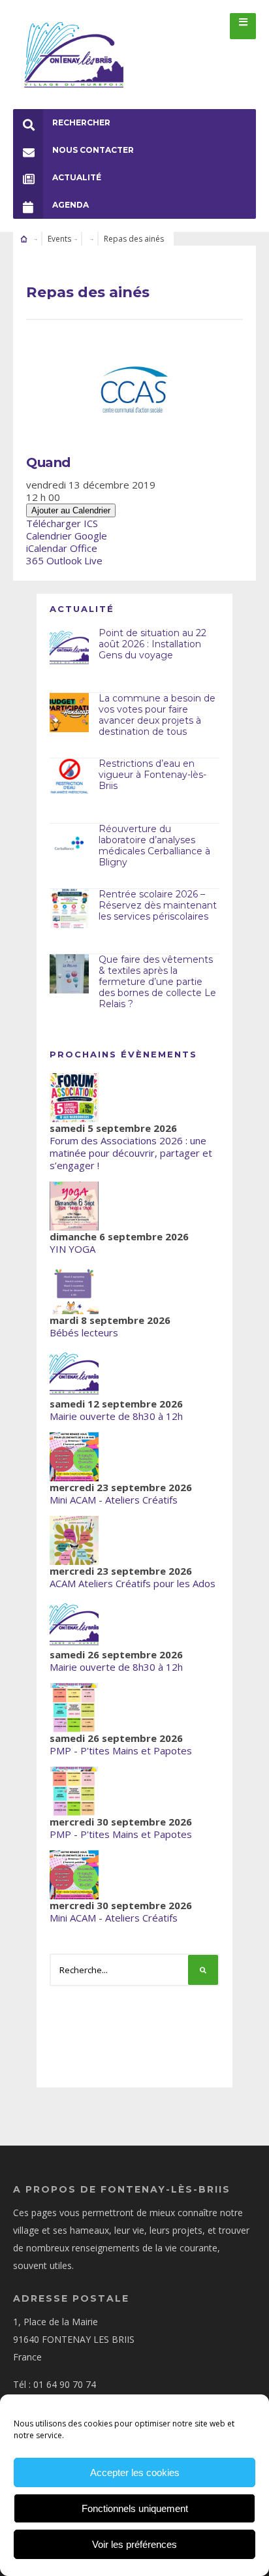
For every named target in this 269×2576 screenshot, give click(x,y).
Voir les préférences (134, 2544)
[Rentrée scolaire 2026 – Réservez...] (69, 909)
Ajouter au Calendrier (71, 510)
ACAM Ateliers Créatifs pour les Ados (133, 1583)
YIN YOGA (72, 1249)
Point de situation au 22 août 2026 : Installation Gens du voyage (152, 644)
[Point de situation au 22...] (69, 647)
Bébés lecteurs (84, 1332)
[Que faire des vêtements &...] (69, 974)
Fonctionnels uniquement (135, 2508)
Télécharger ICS (62, 523)
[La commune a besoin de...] (69, 713)
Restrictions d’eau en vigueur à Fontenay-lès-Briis (152, 775)
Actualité (77, 177)
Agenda (71, 205)
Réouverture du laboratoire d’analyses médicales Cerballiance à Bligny (154, 845)
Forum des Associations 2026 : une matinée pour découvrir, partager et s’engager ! (131, 1153)
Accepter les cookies (135, 2472)
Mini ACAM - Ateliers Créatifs (114, 1500)
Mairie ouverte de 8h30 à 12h (116, 1416)
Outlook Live (74, 560)
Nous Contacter (93, 150)
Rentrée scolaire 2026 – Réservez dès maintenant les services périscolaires (158, 905)
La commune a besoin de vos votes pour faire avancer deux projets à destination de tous (157, 715)
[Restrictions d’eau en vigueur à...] (69, 778)
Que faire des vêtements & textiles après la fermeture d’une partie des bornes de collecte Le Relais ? (157, 981)
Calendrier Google (67, 536)
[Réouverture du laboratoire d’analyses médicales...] (69, 843)
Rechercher (81, 122)
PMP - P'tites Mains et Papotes (121, 1750)
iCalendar (47, 548)
